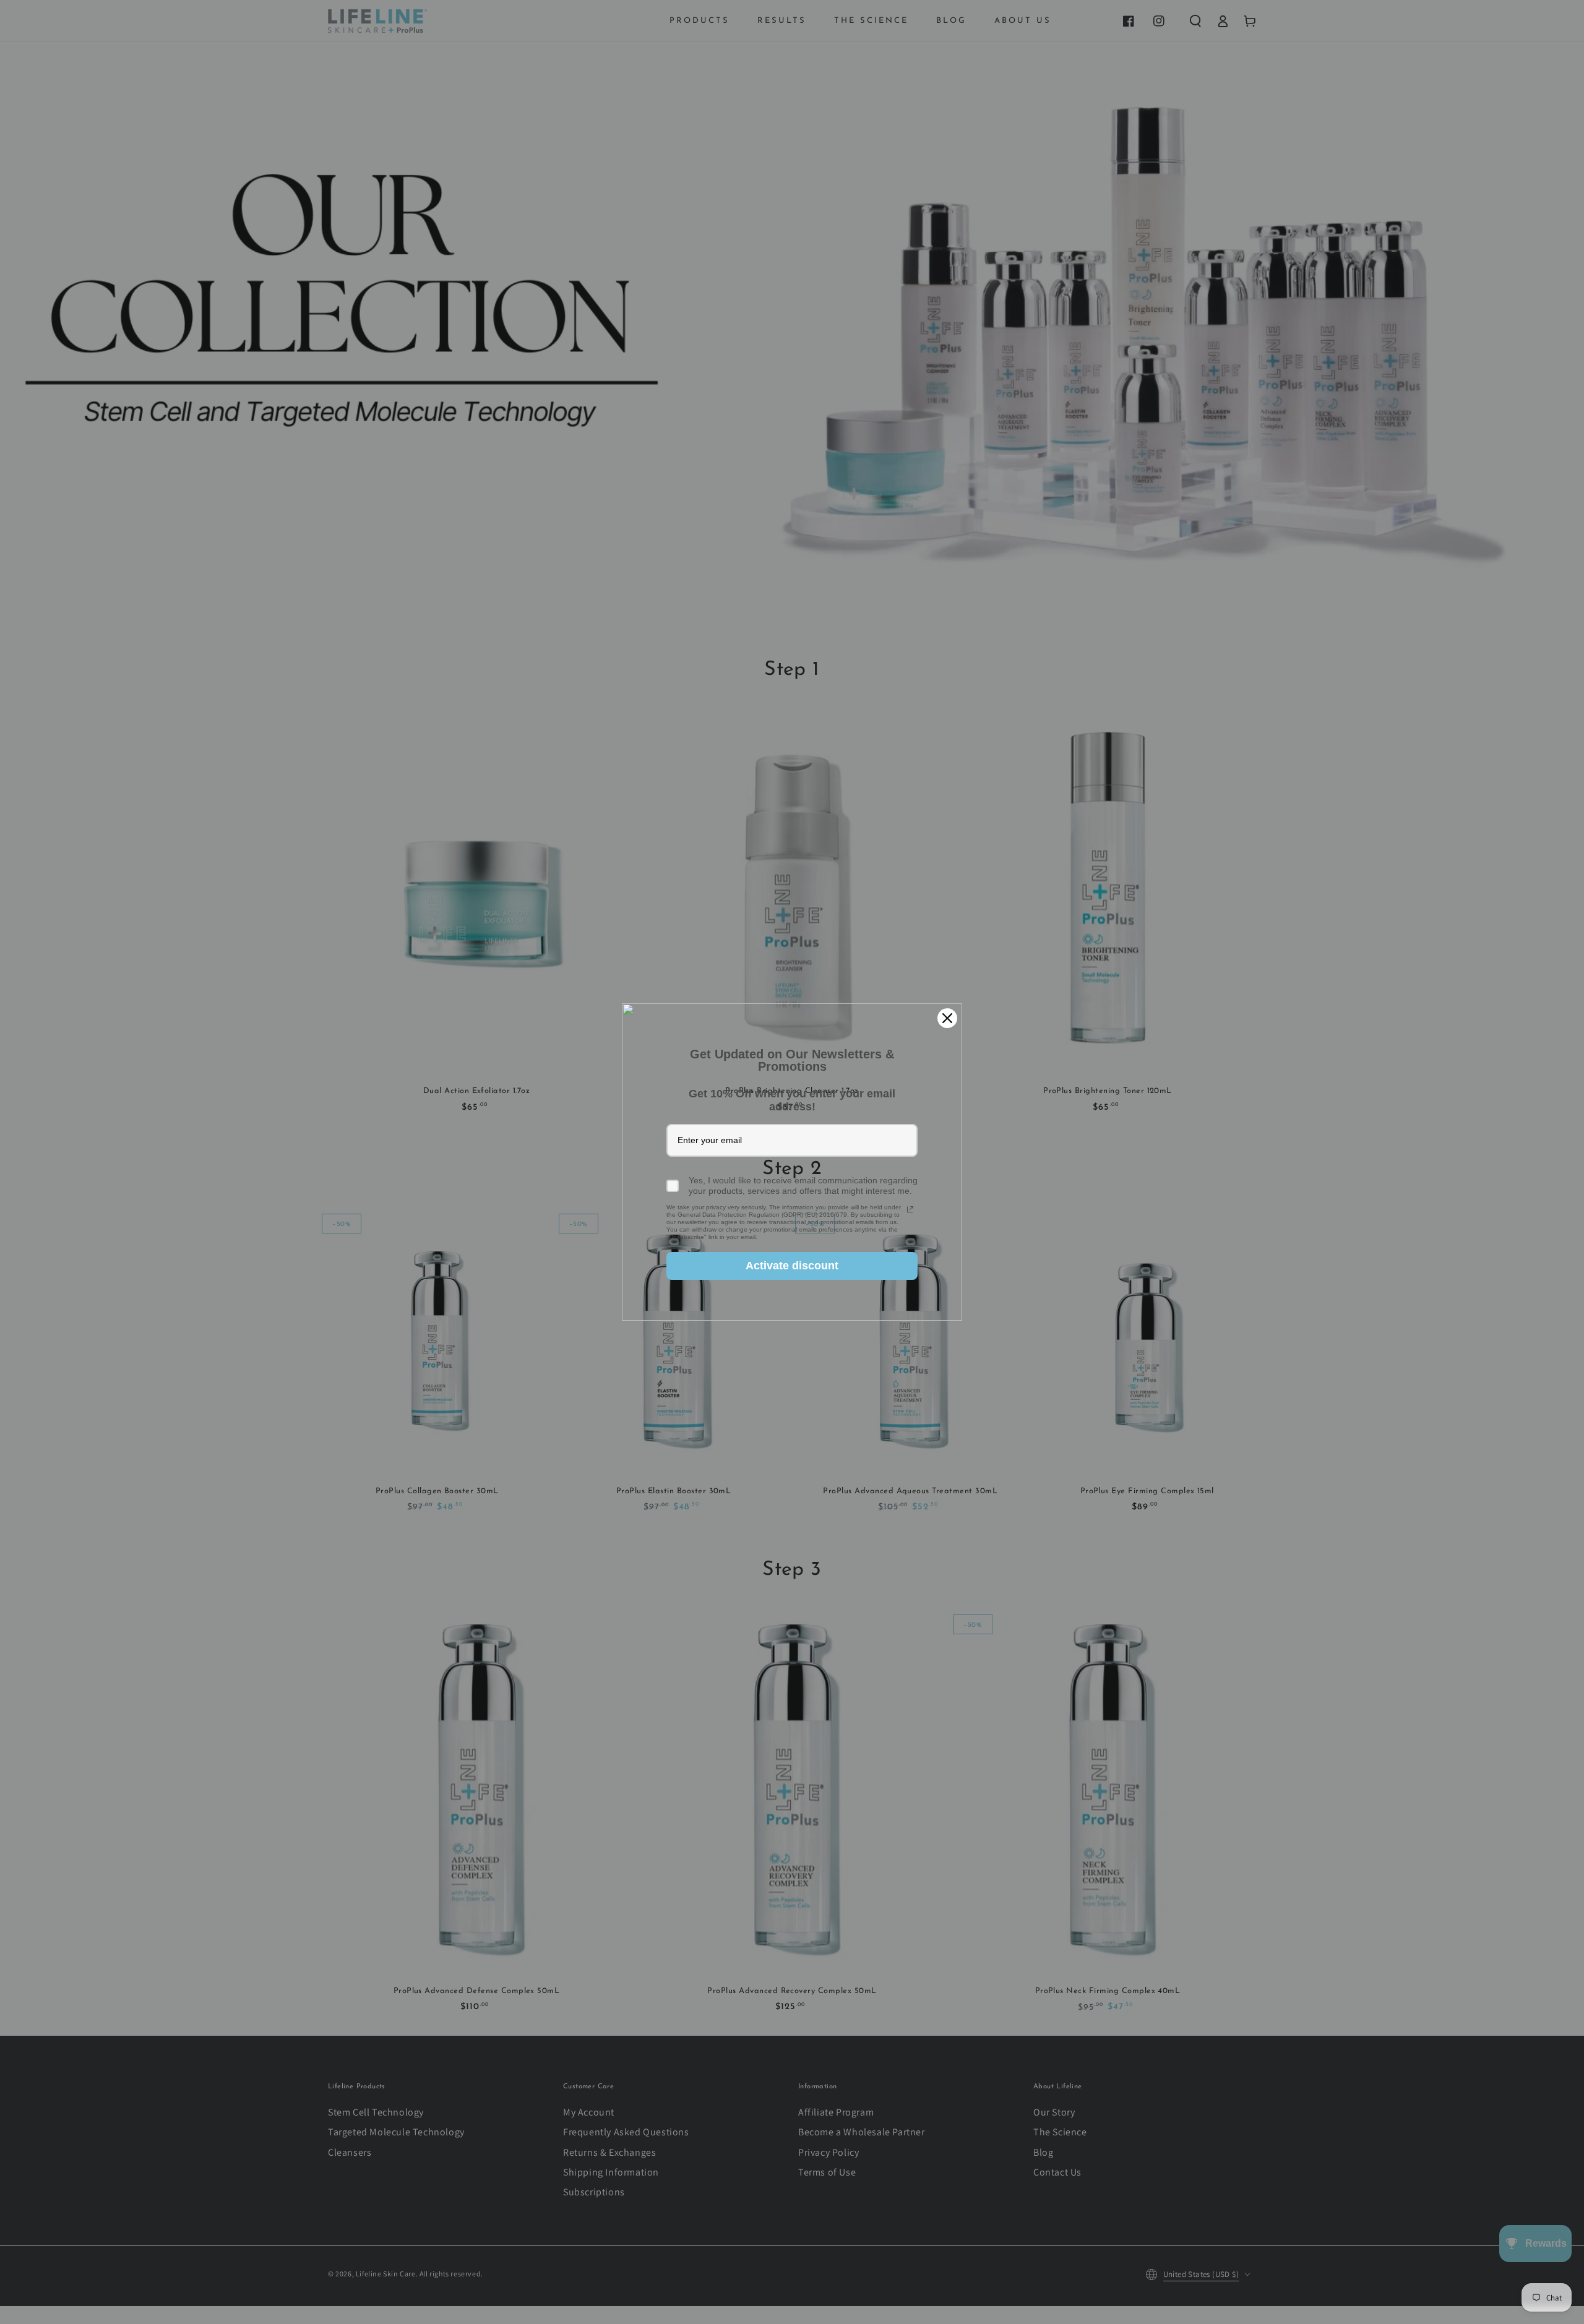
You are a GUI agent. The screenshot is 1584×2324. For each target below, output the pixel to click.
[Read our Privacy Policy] (910, 1209)
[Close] (947, 1018)
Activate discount (792, 1266)
